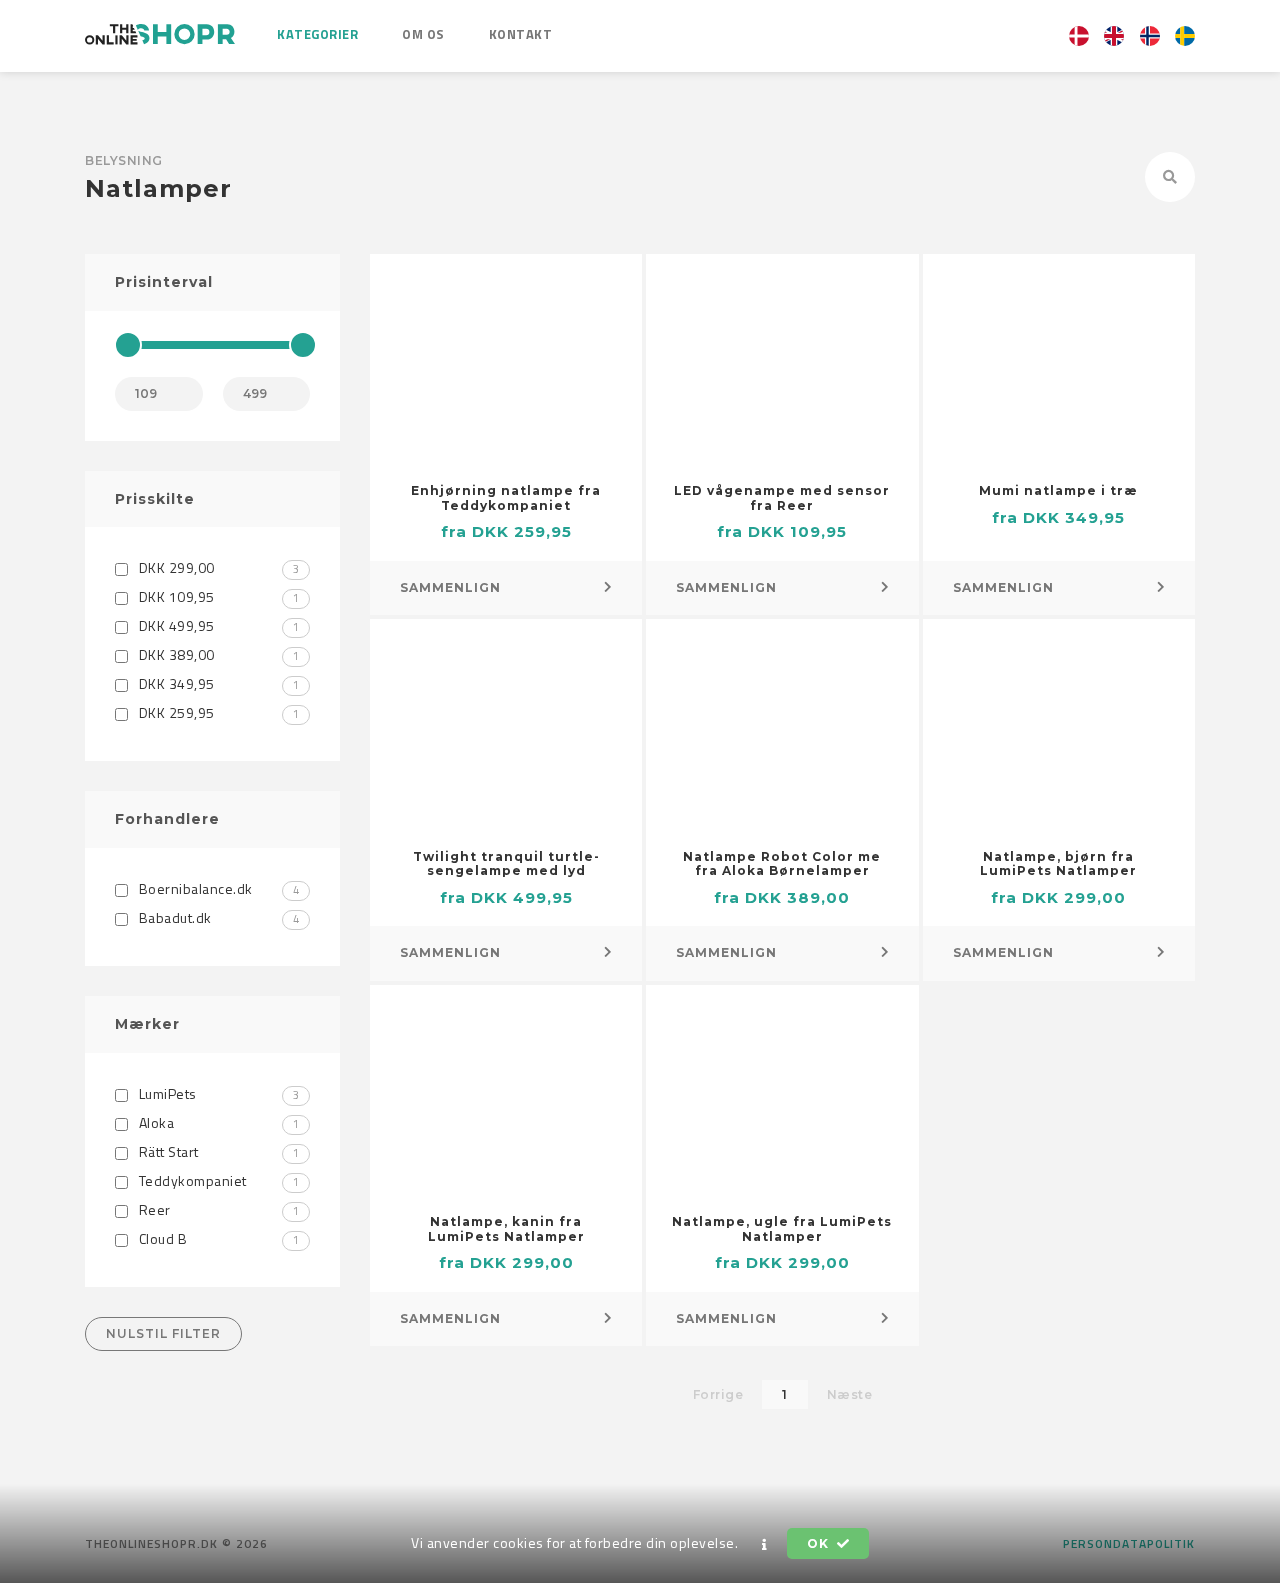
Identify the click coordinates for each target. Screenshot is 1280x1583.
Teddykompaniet (217, 1180)
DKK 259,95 (217, 712)
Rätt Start (217, 1151)
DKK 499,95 (217, 625)
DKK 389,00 (217, 654)
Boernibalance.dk (217, 888)
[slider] (128, 345)
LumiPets (217, 1093)
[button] (765, 1544)
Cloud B (217, 1238)
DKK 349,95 (217, 683)
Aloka (217, 1122)
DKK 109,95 (217, 596)
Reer (217, 1209)
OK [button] (819, 1543)
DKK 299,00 (217, 567)
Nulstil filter (163, 1333)
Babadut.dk (217, 917)
